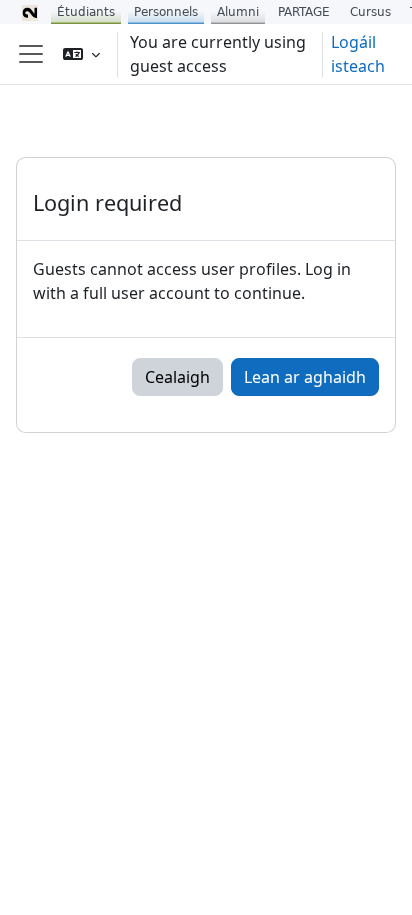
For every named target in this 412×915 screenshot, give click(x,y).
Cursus (370, 12)
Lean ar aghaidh (305, 377)
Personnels (166, 12)
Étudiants (86, 12)
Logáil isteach (358, 54)
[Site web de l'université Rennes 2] (30, 12)
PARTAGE (304, 12)
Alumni (238, 12)
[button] (81, 54)
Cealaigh (177, 377)
